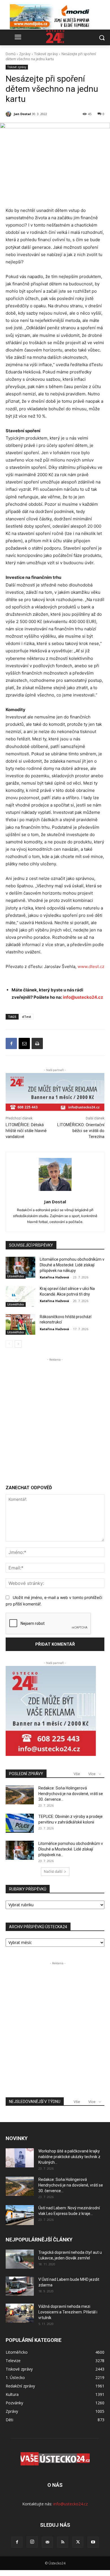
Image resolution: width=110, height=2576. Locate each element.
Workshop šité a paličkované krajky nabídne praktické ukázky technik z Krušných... (69, 2157)
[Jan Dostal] (9, 114)
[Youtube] (93, 2542)
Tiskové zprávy (46, 54)
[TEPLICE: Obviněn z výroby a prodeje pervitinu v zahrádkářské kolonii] (20, 1823)
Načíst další (53, 1871)
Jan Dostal (22, 114)
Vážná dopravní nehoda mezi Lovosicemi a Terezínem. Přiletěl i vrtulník (68, 2312)
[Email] (24, 1043)
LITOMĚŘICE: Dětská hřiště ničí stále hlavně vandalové (26, 1131)
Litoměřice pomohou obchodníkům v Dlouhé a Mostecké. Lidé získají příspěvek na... (71, 1849)
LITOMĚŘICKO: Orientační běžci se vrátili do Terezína (81, 1131)
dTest (27, 1017)
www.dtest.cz (91, 966)
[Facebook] (11, 1043)
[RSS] (63, 2542)
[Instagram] (32, 2542)
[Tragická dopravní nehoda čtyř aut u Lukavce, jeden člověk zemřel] (20, 2259)
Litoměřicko (16, 1276)
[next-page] (18, 1344)
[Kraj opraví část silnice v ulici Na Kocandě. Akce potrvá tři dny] (20, 1296)
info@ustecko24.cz (83, 997)
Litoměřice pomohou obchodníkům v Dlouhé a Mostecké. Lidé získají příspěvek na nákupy (72, 1265)
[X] (78, 2542)
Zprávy (25, 54)
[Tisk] (37, 1043)
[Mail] (47, 2542)
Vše (77, 1774)
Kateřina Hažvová (54, 1277)
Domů (11, 54)
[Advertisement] (55, 1417)
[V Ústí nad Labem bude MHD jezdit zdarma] (20, 2286)
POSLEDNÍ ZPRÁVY (26, 1774)
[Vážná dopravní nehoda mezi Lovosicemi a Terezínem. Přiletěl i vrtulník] (20, 2313)
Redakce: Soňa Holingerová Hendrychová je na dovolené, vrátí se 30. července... (71, 1794)
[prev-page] (9, 1344)
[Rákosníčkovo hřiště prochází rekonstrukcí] (20, 1325)
